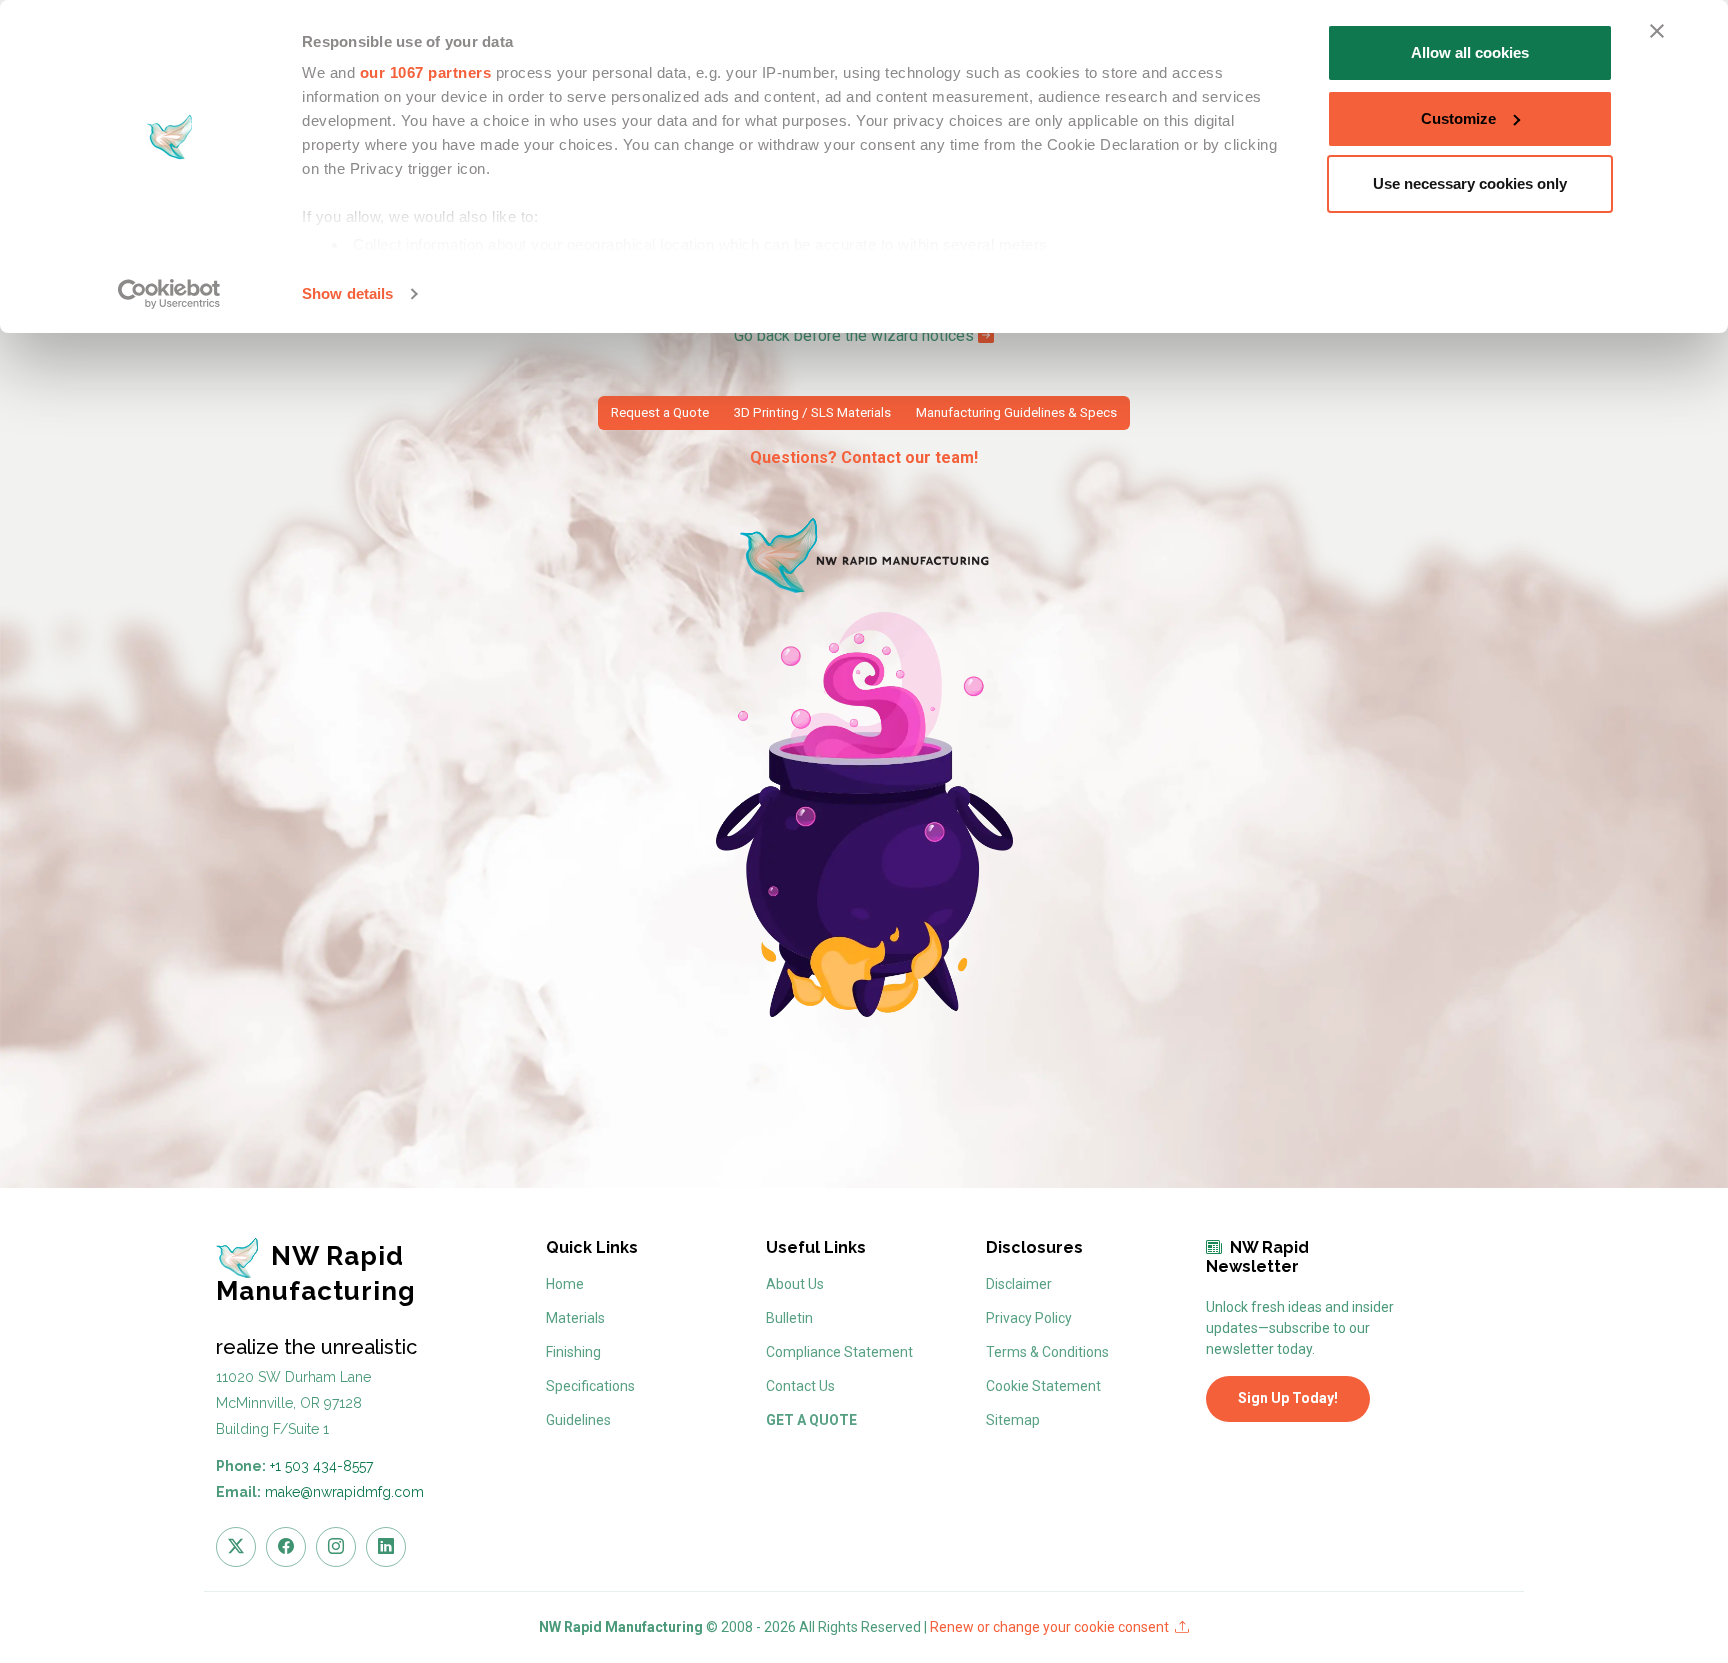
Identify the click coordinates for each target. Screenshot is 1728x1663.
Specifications (590, 1386)
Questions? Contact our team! (864, 457)
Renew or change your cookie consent (1052, 1627)
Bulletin (789, 1318)
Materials (575, 1318)
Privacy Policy (1029, 1318)
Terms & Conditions (1047, 1352)
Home (565, 1284)
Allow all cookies (1470, 52)
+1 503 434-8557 (321, 1466)
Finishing (573, 1352)
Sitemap (1013, 1420)
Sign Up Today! (1288, 1398)
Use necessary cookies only (1470, 183)
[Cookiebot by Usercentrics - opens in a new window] (169, 294)
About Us (795, 1284)
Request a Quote (660, 412)
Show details (347, 293)
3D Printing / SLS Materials (812, 412)
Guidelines (578, 1420)
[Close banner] (1657, 31)
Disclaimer (1019, 1284)
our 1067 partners (426, 72)
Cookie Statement (1043, 1386)
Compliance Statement (839, 1352)
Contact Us (800, 1386)
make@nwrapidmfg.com (344, 1492)
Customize (1458, 118)
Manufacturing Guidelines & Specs (1016, 412)
